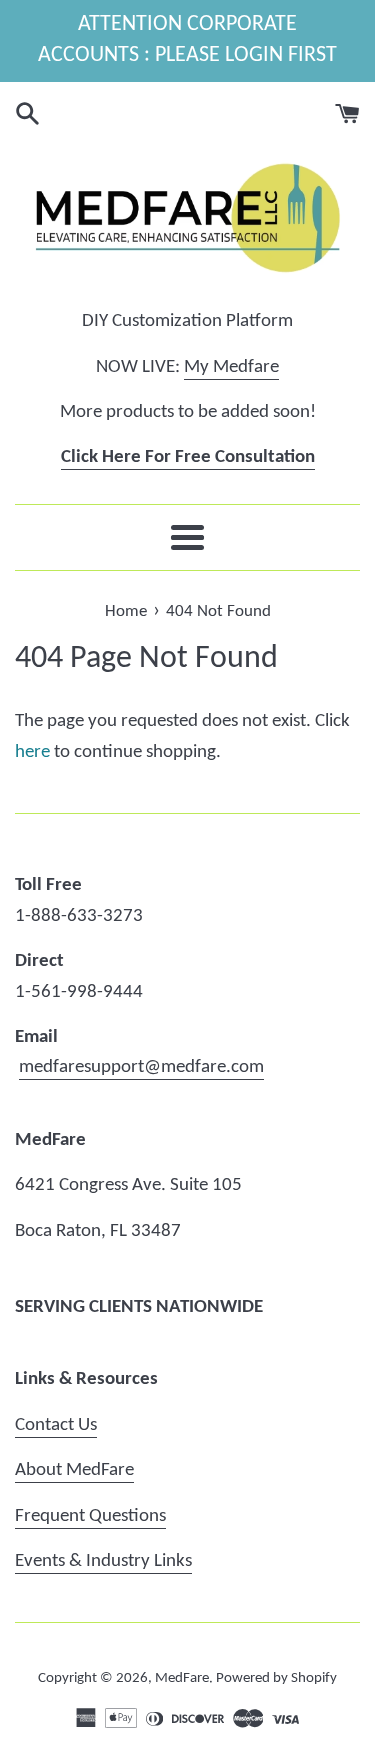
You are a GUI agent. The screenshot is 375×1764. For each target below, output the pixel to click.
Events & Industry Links (103, 1561)
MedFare (182, 1678)
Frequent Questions (90, 1516)
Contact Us (56, 1425)
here (32, 752)
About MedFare (74, 1470)
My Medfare (231, 367)
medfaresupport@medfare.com (141, 1067)
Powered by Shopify (276, 1678)
